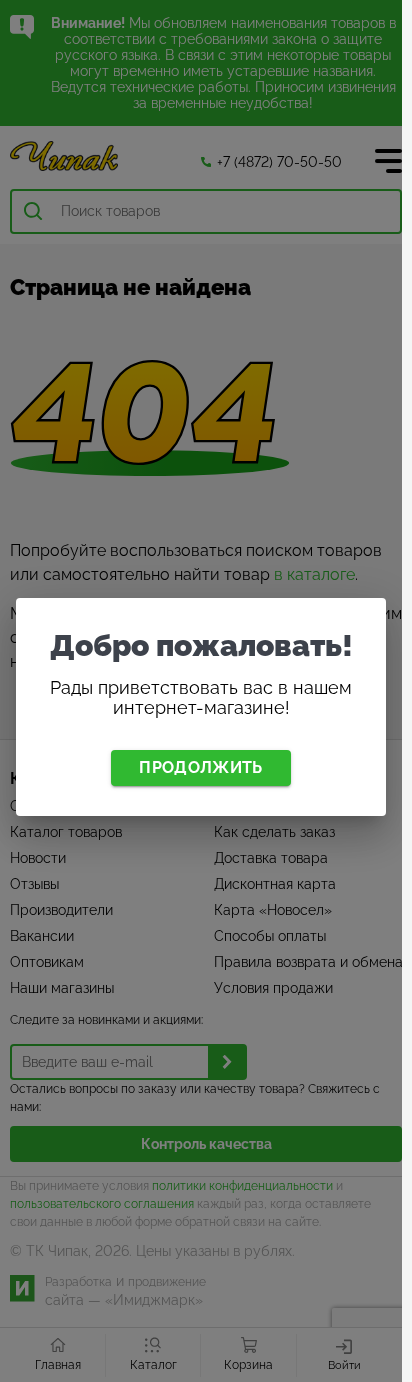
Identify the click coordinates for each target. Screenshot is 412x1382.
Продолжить (200, 767)
